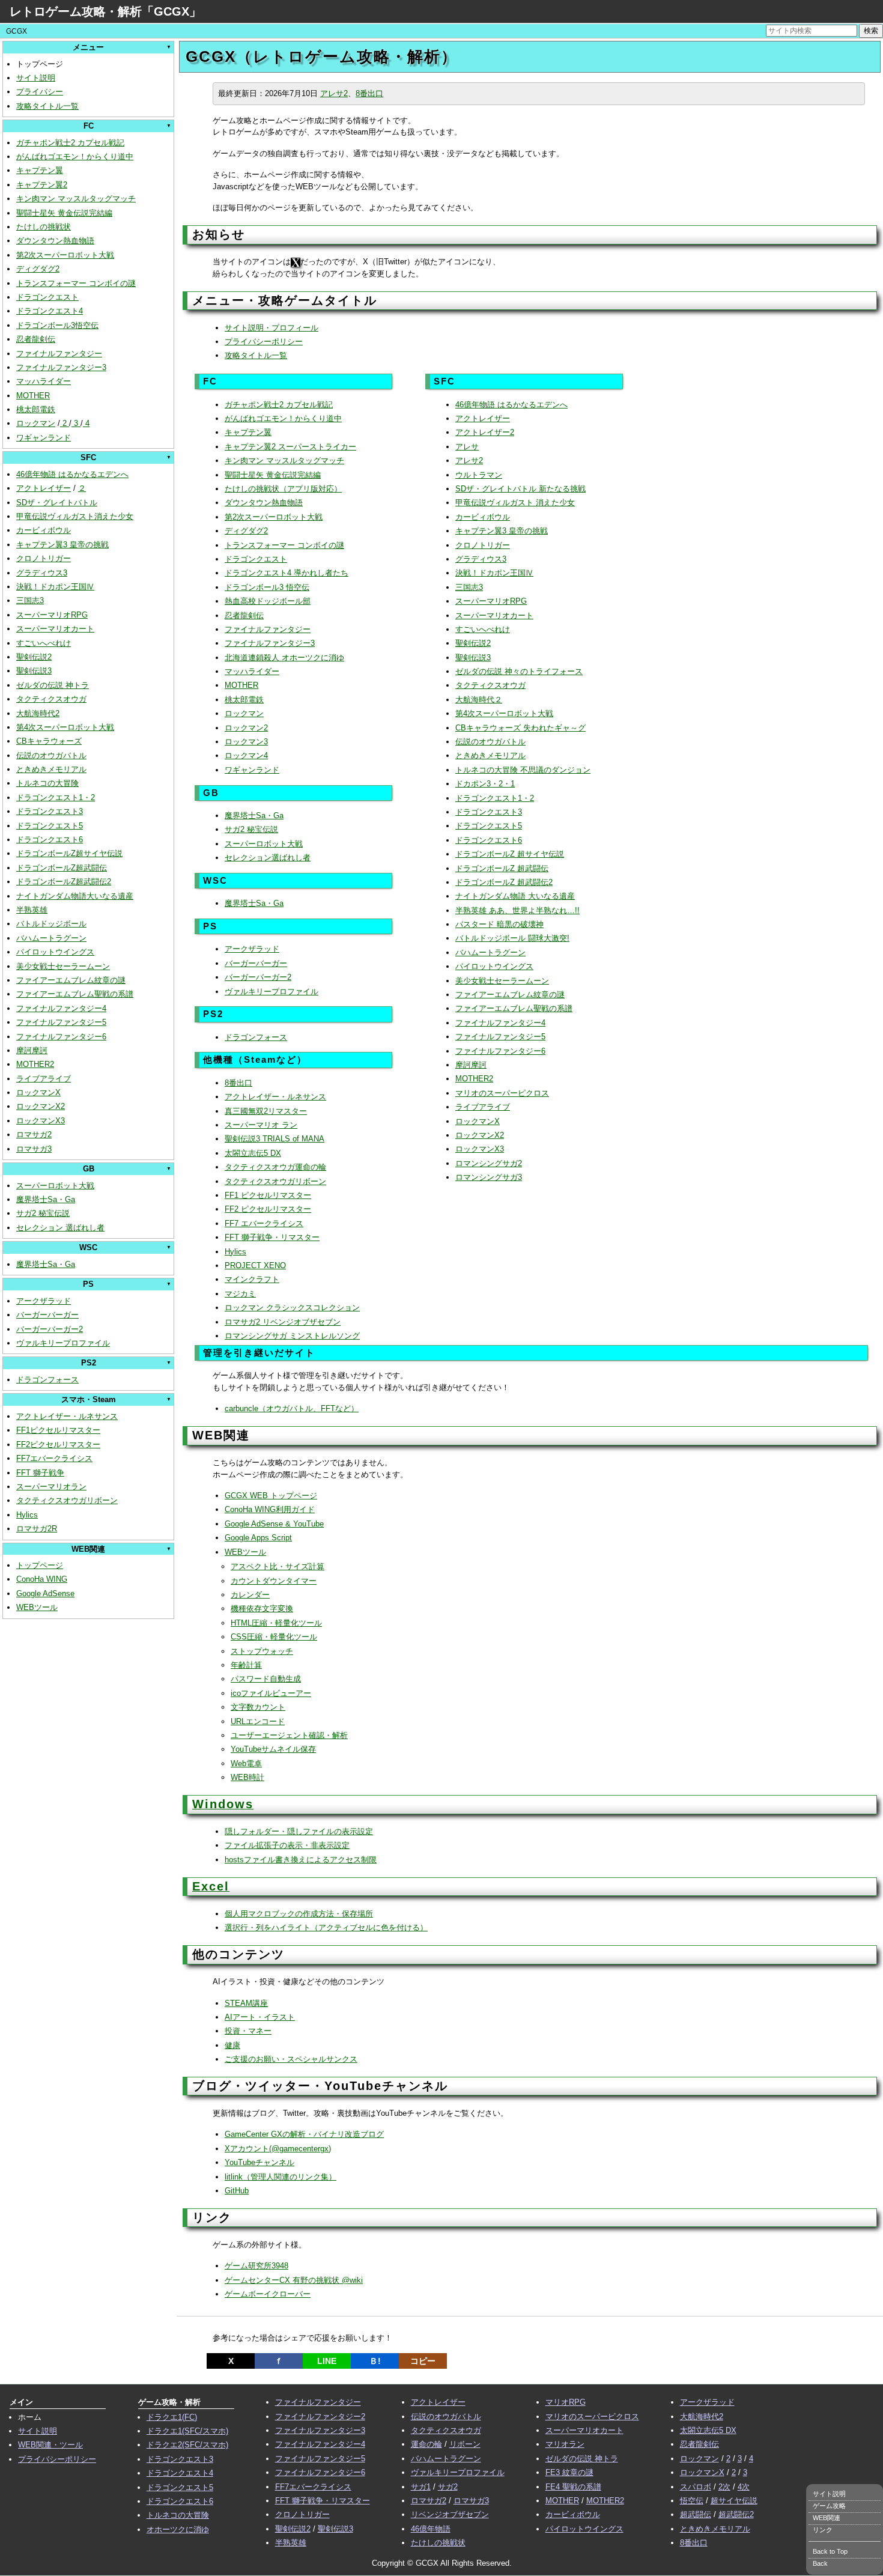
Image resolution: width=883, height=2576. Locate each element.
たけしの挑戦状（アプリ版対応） (283, 489)
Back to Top (830, 2551)
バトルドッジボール (51, 924)
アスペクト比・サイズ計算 (278, 1566)
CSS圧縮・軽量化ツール (274, 1637)
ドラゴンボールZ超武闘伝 (62, 868)
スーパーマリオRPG (52, 615)
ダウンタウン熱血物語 (55, 241)
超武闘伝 (696, 2514)
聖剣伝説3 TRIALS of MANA (275, 1139)
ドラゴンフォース (47, 1380)
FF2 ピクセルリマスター (268, 1209)
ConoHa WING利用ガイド (270, 1509)
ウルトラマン (479, 475)
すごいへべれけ (44, 643)
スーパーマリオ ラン (261, 1125)
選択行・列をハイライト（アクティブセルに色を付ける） (326, 1927)
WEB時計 (247, 1777)
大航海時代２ (479, 700)
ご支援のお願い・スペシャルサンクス (291, 2059)
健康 (232, 2045)
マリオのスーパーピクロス (502, 1093)
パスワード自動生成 (266, 1679)
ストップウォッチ (262, 1651)
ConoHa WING (42, 1579)
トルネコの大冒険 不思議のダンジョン (523, 770)
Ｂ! (375, 2361)
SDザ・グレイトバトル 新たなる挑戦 (520, 489)
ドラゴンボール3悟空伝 (57, 325)
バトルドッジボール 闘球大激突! (512, 938)
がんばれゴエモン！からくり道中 (75, 156)
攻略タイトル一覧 (47, 106)
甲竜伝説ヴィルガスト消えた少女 (75, 516)
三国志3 (30, 600)
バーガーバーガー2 (50, 1329)
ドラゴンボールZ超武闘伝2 (64, 882)
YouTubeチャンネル (259, 2162)
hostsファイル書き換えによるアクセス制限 (301, 1860)
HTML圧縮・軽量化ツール (276, 1623)
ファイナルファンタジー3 (61, 367)
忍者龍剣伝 (36, 339)
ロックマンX (38, 1092)
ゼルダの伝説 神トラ (53, 685)
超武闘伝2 (736, 2514)
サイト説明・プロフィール (272, 328)
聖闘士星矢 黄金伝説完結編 (64, 213)
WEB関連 (827, 2518)
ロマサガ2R (37, 1529)
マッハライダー (44, 381)
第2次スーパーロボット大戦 (65, 255)
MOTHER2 (35, 1064)
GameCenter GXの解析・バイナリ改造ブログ (304, 2134)
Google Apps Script (258, 1538)
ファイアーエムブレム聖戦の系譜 (75, 994)
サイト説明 (36, 78)
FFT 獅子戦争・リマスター (272, 1237)
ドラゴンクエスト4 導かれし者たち (287, 573)
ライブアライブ (44, 1079)
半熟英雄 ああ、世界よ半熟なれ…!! (517, 910)
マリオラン (565, 2444)
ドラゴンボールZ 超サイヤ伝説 (510, 854)
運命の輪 (426, 2444)
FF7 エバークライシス (264, 1223)
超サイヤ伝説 (734, 2501)
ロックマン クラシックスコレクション (292, 1308)
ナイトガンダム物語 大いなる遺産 (515, 896)
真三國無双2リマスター (266, 1111)
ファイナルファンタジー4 (61, 1008)
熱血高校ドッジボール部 (268, 601)
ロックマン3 (246, 742)
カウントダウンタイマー (274, 1581)
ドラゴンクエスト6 (50, 840)
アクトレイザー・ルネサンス (67, 1416)
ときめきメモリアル (51, 769)
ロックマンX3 (41, 1121)
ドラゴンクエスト (47, 297)
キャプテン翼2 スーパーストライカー (290, 447)
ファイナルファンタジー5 (61, 1022)
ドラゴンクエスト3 (50, 811)
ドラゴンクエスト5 (50, 826)
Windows (223, 1804)
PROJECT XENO (255, 1265)
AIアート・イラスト (260, 2017)
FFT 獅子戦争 (40, 1473)
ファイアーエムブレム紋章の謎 (71, 980)
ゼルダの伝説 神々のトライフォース (519, 671)
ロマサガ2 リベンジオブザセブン (283, 1322)
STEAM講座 (246, 2003)
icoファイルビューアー (271, 1693)
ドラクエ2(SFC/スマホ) (187, 2445)
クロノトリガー (44, 558)
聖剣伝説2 (34, 657)
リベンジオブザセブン (450, 2514)
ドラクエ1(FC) (172, 2417)
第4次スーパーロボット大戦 (65, 727)
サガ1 (421, 2487)
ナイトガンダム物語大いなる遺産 (75, 896)
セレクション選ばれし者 (268, 858)
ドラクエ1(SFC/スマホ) (187, 2431)
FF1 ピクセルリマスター (268, 1195)
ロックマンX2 (41, 1106)
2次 (724, 2487)
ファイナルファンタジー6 (61, 1037)
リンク (823, 2530)
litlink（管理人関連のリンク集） (281, 2177)
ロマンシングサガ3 (489, 1177)
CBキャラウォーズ (49, 741)
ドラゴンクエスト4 (50, 311)
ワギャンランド (44, 438)
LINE (327, 2361)
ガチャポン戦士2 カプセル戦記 (70, 143)
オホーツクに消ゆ (178, 2529)
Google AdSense (45, 1593)
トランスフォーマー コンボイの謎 (76, 283)
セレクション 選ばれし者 (60, 1228)
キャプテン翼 (40, 170)
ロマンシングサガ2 (489, 1163)
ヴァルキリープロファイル (63, 1343)
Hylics (27, 1515)
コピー (423, 2361)
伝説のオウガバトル (51, 755)
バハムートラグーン (51, 938)
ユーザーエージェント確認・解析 (289, 1735)
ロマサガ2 (34, 1135)
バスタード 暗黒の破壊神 (499, 924)
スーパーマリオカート (55, 629)
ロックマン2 (246, 728)
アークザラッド (44, 1301)
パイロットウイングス (55, 952)
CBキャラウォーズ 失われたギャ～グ (520, 728)
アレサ (467, 447)
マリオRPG (566, 2402)
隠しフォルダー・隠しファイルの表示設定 (299, 1831)
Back (820, 2563)
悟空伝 (692, 2501)
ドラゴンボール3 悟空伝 (267, 587)
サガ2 (448, 2487)
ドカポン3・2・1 (485, 784)
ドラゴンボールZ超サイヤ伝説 (69, 853)
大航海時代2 (38, 713)
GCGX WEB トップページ (271, 1496)
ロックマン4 (246, 755)
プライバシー (40, 92)
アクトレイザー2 (485, 432)
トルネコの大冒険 (47, 783)
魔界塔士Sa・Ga (46, 1199)
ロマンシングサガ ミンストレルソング (292, 1336)
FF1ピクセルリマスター (58, 1430)
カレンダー (250, 1595)
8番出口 (369, 93)
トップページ (40, 1565)
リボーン (465, 2444)
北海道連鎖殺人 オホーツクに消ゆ (284, 658)
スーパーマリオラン (51, 1487)
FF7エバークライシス (54, 1458)
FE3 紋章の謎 (569, 2472)
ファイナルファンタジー (59, 354)
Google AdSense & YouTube (274, 1524)
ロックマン (36, 423)
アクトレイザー (44, 488)
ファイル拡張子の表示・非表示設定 (287, 1845)
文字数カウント (258, 1707)
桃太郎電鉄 (36, 409)
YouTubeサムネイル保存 (273, 1749)
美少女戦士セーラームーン (63, 966)
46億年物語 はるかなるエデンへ (72, 474)
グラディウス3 (42, 573)
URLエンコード (258, 1721)
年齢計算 (246, 1665)
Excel (211, 1886)
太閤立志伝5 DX (253, 1153)
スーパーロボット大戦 (55, 1186)
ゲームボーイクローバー (268, 2294)
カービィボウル (44, 530)
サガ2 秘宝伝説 (43, 1213)
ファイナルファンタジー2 (320, 2417)
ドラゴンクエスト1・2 (56, 797)
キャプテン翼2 (42, 185)
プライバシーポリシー (264, 342)
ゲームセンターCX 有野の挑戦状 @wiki (294, 2280)
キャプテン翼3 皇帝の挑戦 (62, 545)
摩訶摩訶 (32, 1050)
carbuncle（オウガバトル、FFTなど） (292, 1408)
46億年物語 (431, 2529)
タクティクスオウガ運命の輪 (275, 1167)
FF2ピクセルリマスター (58, 1444)
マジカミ (240, 1294)
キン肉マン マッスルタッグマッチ (76, 199)
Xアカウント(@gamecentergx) (278, 2149)
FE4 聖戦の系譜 (573, 2487)
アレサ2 (334, 93)
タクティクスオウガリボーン (67, 1500)
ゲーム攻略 (829, 2506)
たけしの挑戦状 (44, 227)
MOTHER (33, 396)
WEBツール (37, 1607)
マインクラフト (252, 1279)
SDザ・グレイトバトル (57, 503)
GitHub (237, 2191)
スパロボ (696, 2487)
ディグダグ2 (38, 269)
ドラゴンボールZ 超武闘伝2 (504, 882)
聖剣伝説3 (34, 671)
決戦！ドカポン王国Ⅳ (55, 587)
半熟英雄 (32, 910)
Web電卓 (246, 1763)
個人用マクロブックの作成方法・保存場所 (299, 1914)
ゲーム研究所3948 (256, 2266)
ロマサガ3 (34, 1149)
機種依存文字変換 (262, 1608)
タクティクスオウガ (51, 699)
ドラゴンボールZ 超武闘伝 (502, 868)
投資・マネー (248, 2031)
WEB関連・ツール (50, 2445)
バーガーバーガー (47, 1315)
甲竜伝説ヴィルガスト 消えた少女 (515, 503)
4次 (744, 2487)
